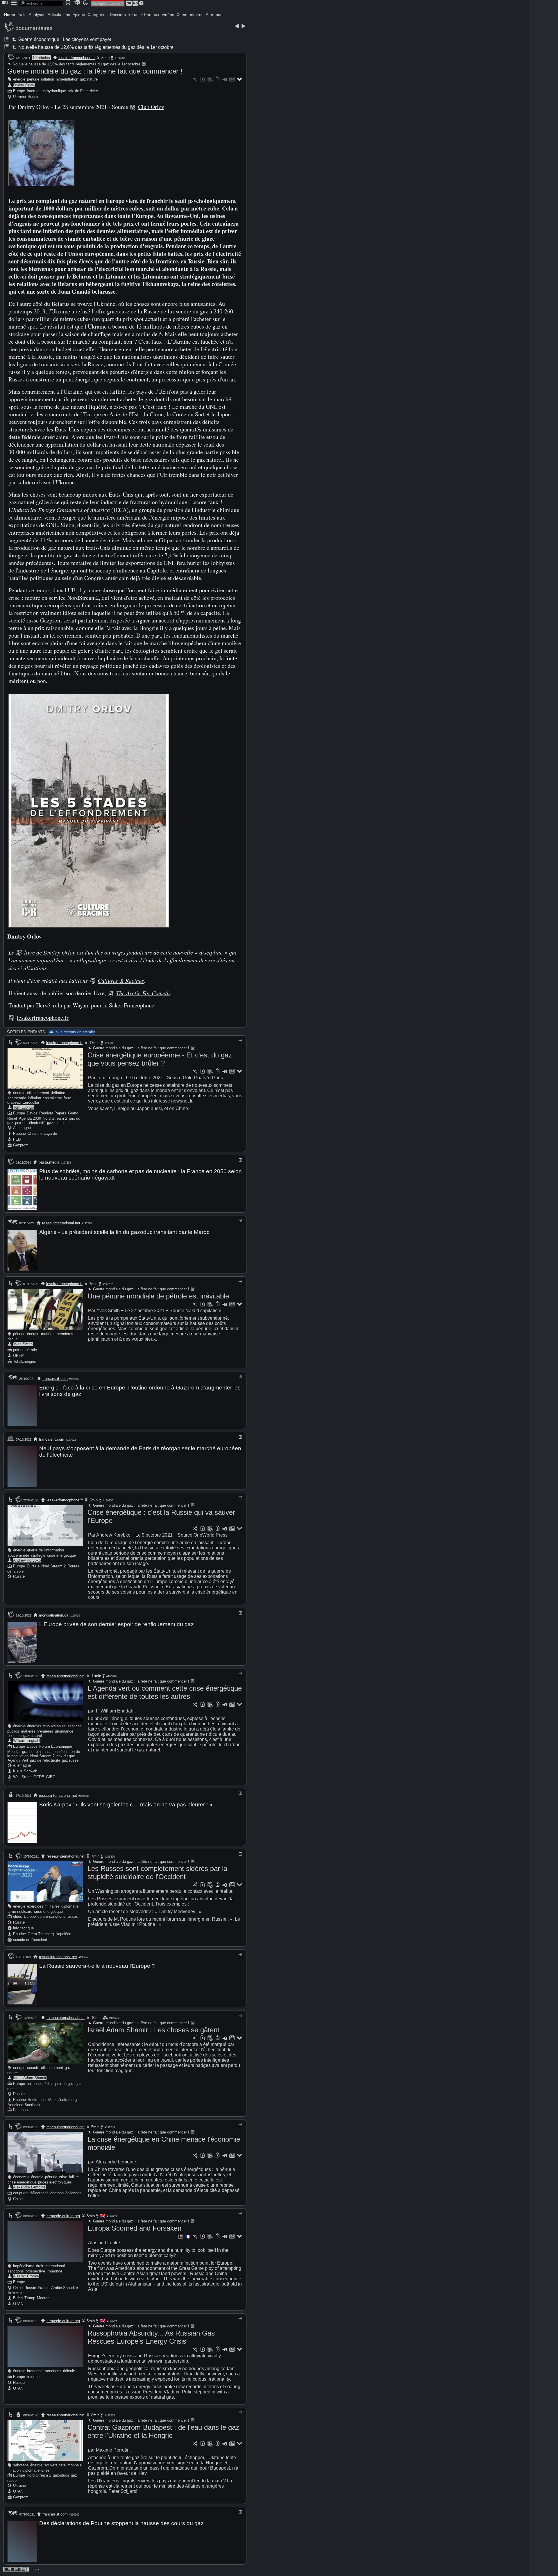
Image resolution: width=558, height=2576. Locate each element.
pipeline (33, 2377)
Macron (43, 2298)
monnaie (75, 2465)
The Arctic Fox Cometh (143, 993)
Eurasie (33, 1566)
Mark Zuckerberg (62, 2100)
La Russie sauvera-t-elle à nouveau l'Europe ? (97, 1966)
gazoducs (61, 2475)
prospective (35, 2271)
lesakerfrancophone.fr (77, 58)
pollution (15, 1736)
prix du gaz (66, 1756)
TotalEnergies (25, 1361)
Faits (22, 15)
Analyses (37, 15)
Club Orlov (151, 107)
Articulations (59, 15)
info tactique (23, 1928)
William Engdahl (27, 1741)
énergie (19, 79)
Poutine (19, 1133)
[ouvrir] (240, 1160)
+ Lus (133, 15)
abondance (64, 1731)
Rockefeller (37, 2100)
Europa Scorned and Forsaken (134, 2228)
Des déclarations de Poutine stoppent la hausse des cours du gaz (121, 2523)
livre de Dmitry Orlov (50, 952)
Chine (18, 2199)
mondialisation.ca (54, 1615)
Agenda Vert (18, 1760)
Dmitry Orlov (24, 85)
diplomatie (70, 1906)
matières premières (57, 1334)
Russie (33, 97)
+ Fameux (150, 15)
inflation (48, 79)
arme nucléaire (20, 1912)
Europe (19, 91)
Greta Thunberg (41, 1934)
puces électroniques (55, 2182)
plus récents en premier (75, 1032)
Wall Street (22, 1777)
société (33, 2068)
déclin (12, 1339)
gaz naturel (89, 79)
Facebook (21, 2110)
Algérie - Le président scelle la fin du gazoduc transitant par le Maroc (124, 1232)
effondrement (38, 1093)
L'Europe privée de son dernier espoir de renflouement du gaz (117, 1624)
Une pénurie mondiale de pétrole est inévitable (158, 1296)
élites (18, 1916)
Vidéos (168, 15)
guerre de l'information (45, 1550)
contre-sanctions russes (58, 1916)
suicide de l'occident (30, 1940)
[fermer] (240, 1040)
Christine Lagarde (42, 1133)
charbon (57, 2193)
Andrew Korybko (27, 1560)
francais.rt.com (55, 1379)
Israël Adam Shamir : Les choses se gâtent (153, 2030)
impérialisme (24, 2266)
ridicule (69, 2371)
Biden (18, 2298)
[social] (195, 80)
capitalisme (52, 1098)
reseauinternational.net (61, 1223)
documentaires (34, 28)
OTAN (18, 2304)
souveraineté (18, 1555)
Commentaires (190, 15)
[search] (41, 3)
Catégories (98, 15)
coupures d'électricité (31, 2193)
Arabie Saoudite (65, 2288)
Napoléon (63, 1934)
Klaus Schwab (25, 1771)
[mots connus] (218, 80)
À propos (214, 15)
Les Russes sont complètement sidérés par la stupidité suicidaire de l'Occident (157, 1873)
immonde (54, 2271)
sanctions (16, 2271)
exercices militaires (43, 1906)
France (44, 2288)
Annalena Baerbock (24, 2105)
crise (63, 2177)
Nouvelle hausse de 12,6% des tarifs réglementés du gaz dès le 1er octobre (95, 47)
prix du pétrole (25, 1350)
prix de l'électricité (83, 91)
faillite (74, 2177)
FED (17, 1139)
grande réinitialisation (40, 1752)
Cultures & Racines (121, 980)
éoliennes (35, 2084)
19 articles (41, 58)
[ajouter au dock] (225, 80)
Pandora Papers (53, 1113)
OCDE (39, 1777)
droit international (50, 2266)
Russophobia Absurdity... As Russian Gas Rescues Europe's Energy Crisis (151, 2337)
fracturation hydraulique (46, 91)
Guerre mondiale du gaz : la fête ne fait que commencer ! (95, 71)
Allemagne (22, 1128)
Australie (15, 2293)
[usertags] (203, 80)
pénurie (33, 79)
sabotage (21, 2465)
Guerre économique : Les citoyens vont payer (64, 39)
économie (21, 2177)
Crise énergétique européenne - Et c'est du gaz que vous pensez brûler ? (160, 1059)
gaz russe (55, 1123)
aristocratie (17, 1098)
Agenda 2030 (30, 1118)
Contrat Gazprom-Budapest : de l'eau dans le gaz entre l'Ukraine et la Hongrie (163, 2431)
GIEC (51, 1777)
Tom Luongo (23, 1107)
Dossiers (118, 15)
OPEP (18, 1356)
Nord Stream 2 (55, 1118)
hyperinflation (67, 79)
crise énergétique (61, 1555)
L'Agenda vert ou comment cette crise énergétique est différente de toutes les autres (165, 1692)
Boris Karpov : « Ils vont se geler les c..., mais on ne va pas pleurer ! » (126, 1805)
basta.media (49, 1162)
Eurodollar (31, 1102)
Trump (30, 2298)
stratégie (38, 1555)
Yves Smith (23, 1344)
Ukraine (19, 97)
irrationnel (35, 2371)
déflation (58, 1093)
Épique (79, 15)
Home (10, 15)
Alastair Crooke (26, 2276)
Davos (32, 1113)
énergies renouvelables (46, 1726)
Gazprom (21, 1145)
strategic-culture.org (63, 2216)
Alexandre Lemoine (29, 2187)
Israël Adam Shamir (30, 2078)
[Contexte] (210, 80)
